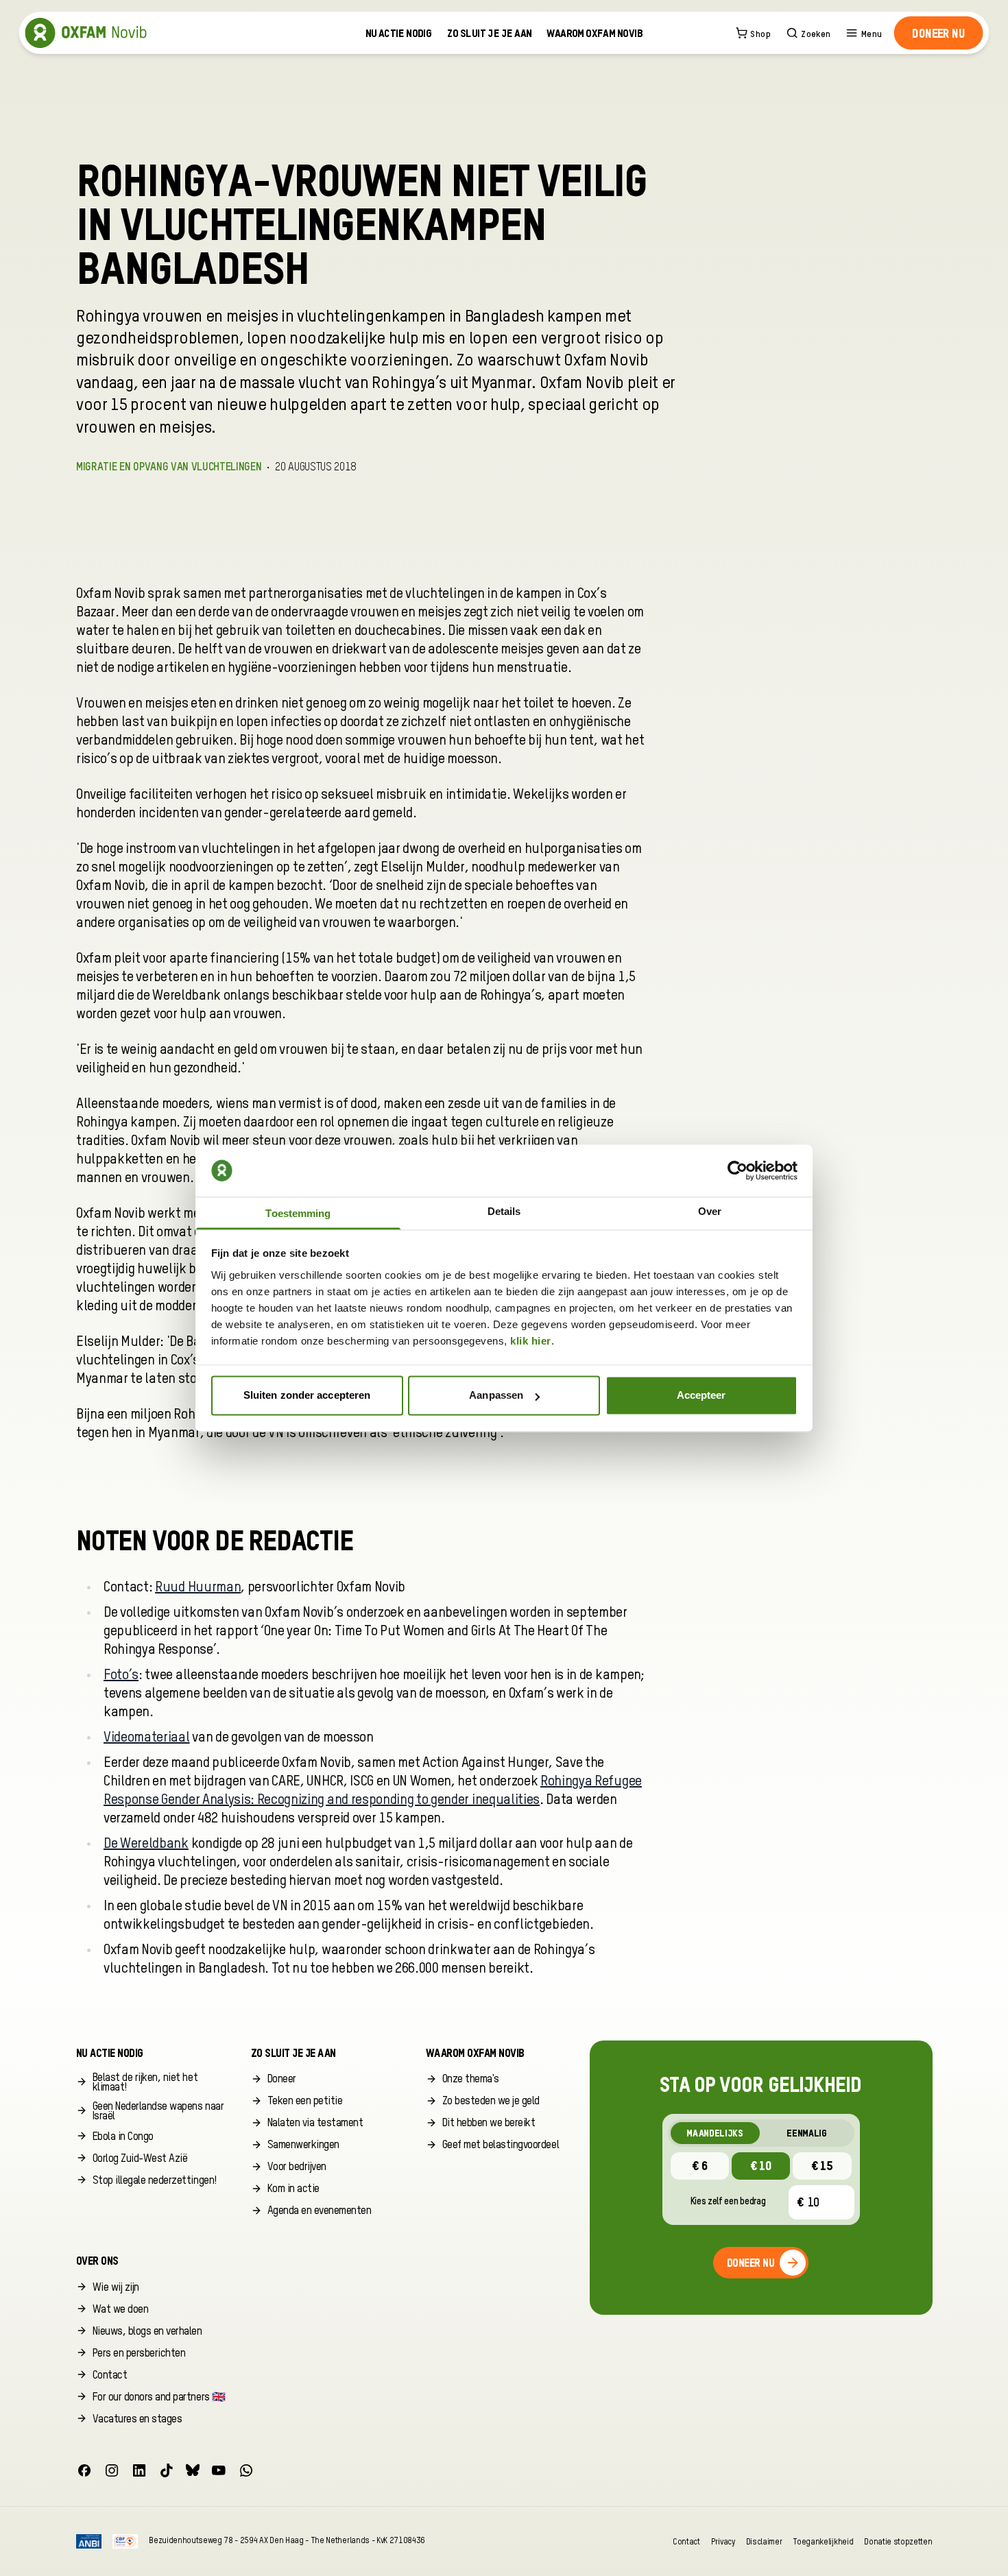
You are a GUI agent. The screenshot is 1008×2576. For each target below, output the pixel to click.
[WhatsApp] (246, 2470)
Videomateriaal (147, 1738)
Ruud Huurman (198, 1588)
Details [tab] (504, 1211)
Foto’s (121, 1676)
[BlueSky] (193, 2470)
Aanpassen (496, 1396)
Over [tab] (710, 1211)
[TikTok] (167, 2470)
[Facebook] (84, 2470)
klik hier (531, 1341)
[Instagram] (112, 2470)
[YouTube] (219, 2470)
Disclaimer (764, 2541)
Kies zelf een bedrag (728, 2202)
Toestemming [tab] (298, 1213)
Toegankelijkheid (823, 2541)
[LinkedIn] (139, 2470)
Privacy (723, 2541)
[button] (938, 33)
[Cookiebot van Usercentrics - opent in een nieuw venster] (737, 1170)
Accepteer (701, 1396)
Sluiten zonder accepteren (307, 1396)
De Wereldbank (146, 1844)
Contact (686, 2541)
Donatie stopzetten (898, 2541)
